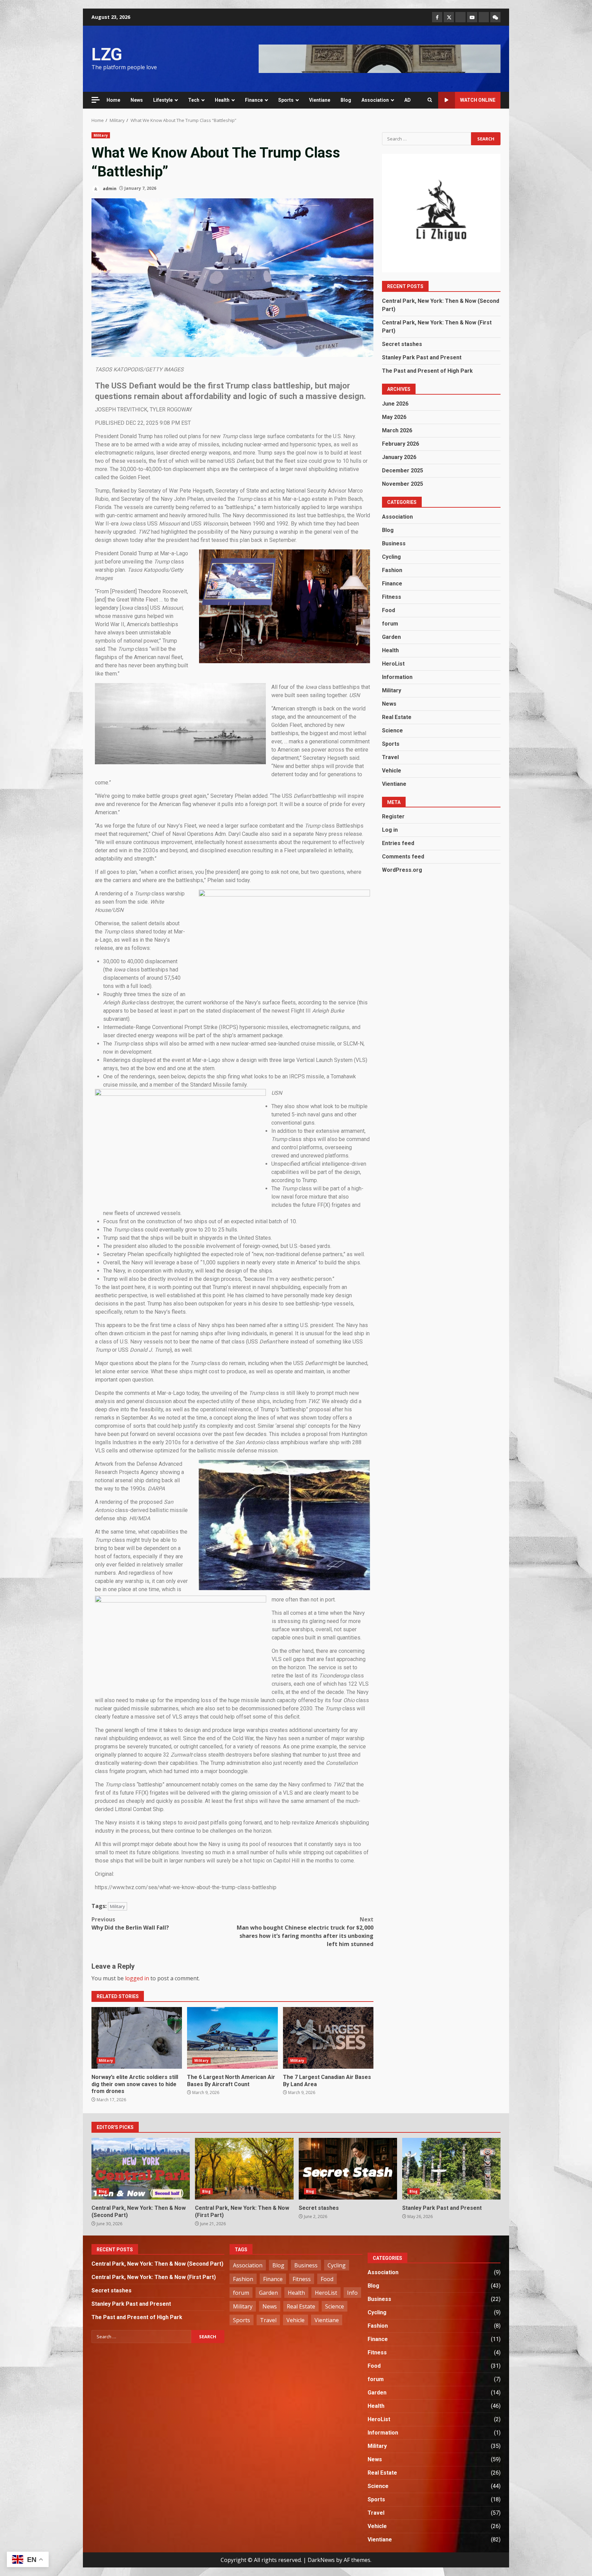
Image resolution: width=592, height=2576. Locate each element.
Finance (254, 100)
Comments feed (403, 857)
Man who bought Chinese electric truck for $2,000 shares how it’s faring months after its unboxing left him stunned (305, 1932)
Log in (390, 830)
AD (408, 100)
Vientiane (320, 100)
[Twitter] (449, 17)
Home (113, 100)
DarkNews (321, 2560)
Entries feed (398, 843)
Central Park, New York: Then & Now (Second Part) (141, 2169)
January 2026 (399, 457)
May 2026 (394, 417)
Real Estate (397, 717)
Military (101, 135)
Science (392, 730)
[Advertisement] (380, 58)
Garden (391, 637)
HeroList (393, 664)
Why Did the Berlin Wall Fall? (130, 1923)
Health (222, 100)
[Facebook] (437, 17)
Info (352, 2293)
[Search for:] (426, 139)
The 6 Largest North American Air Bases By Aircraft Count (232, 2038)
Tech (194, 100)
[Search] (430, 100)
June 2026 (395, 404)
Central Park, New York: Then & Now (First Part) (244, 2169)
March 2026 (397, 430)
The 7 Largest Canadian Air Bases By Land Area (328, 2038)
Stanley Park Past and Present (422, 357)
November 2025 (403, 484)
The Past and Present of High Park (427, 371)
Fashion (392, 570)
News (137, 100)
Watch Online (478, 100)
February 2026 (400, 444)
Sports (286, 100)
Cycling (391, 557)
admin (109, 188)
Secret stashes (403, 344)
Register (393, 816)
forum (390, 624)
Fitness (392, 597)
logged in (137, 1978)
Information (397, 677)
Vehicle (392, 771)
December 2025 (403, 470)
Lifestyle (163, 100)
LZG (107, 54)
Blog (346, 100)
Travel (390, 757)
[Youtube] (472, 17)
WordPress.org (402, 870)
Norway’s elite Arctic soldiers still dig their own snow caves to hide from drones (137, 2038)
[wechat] (495, 17)
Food (388, 610)
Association (375, 100)
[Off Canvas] (96, 100)
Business (394, 543)
